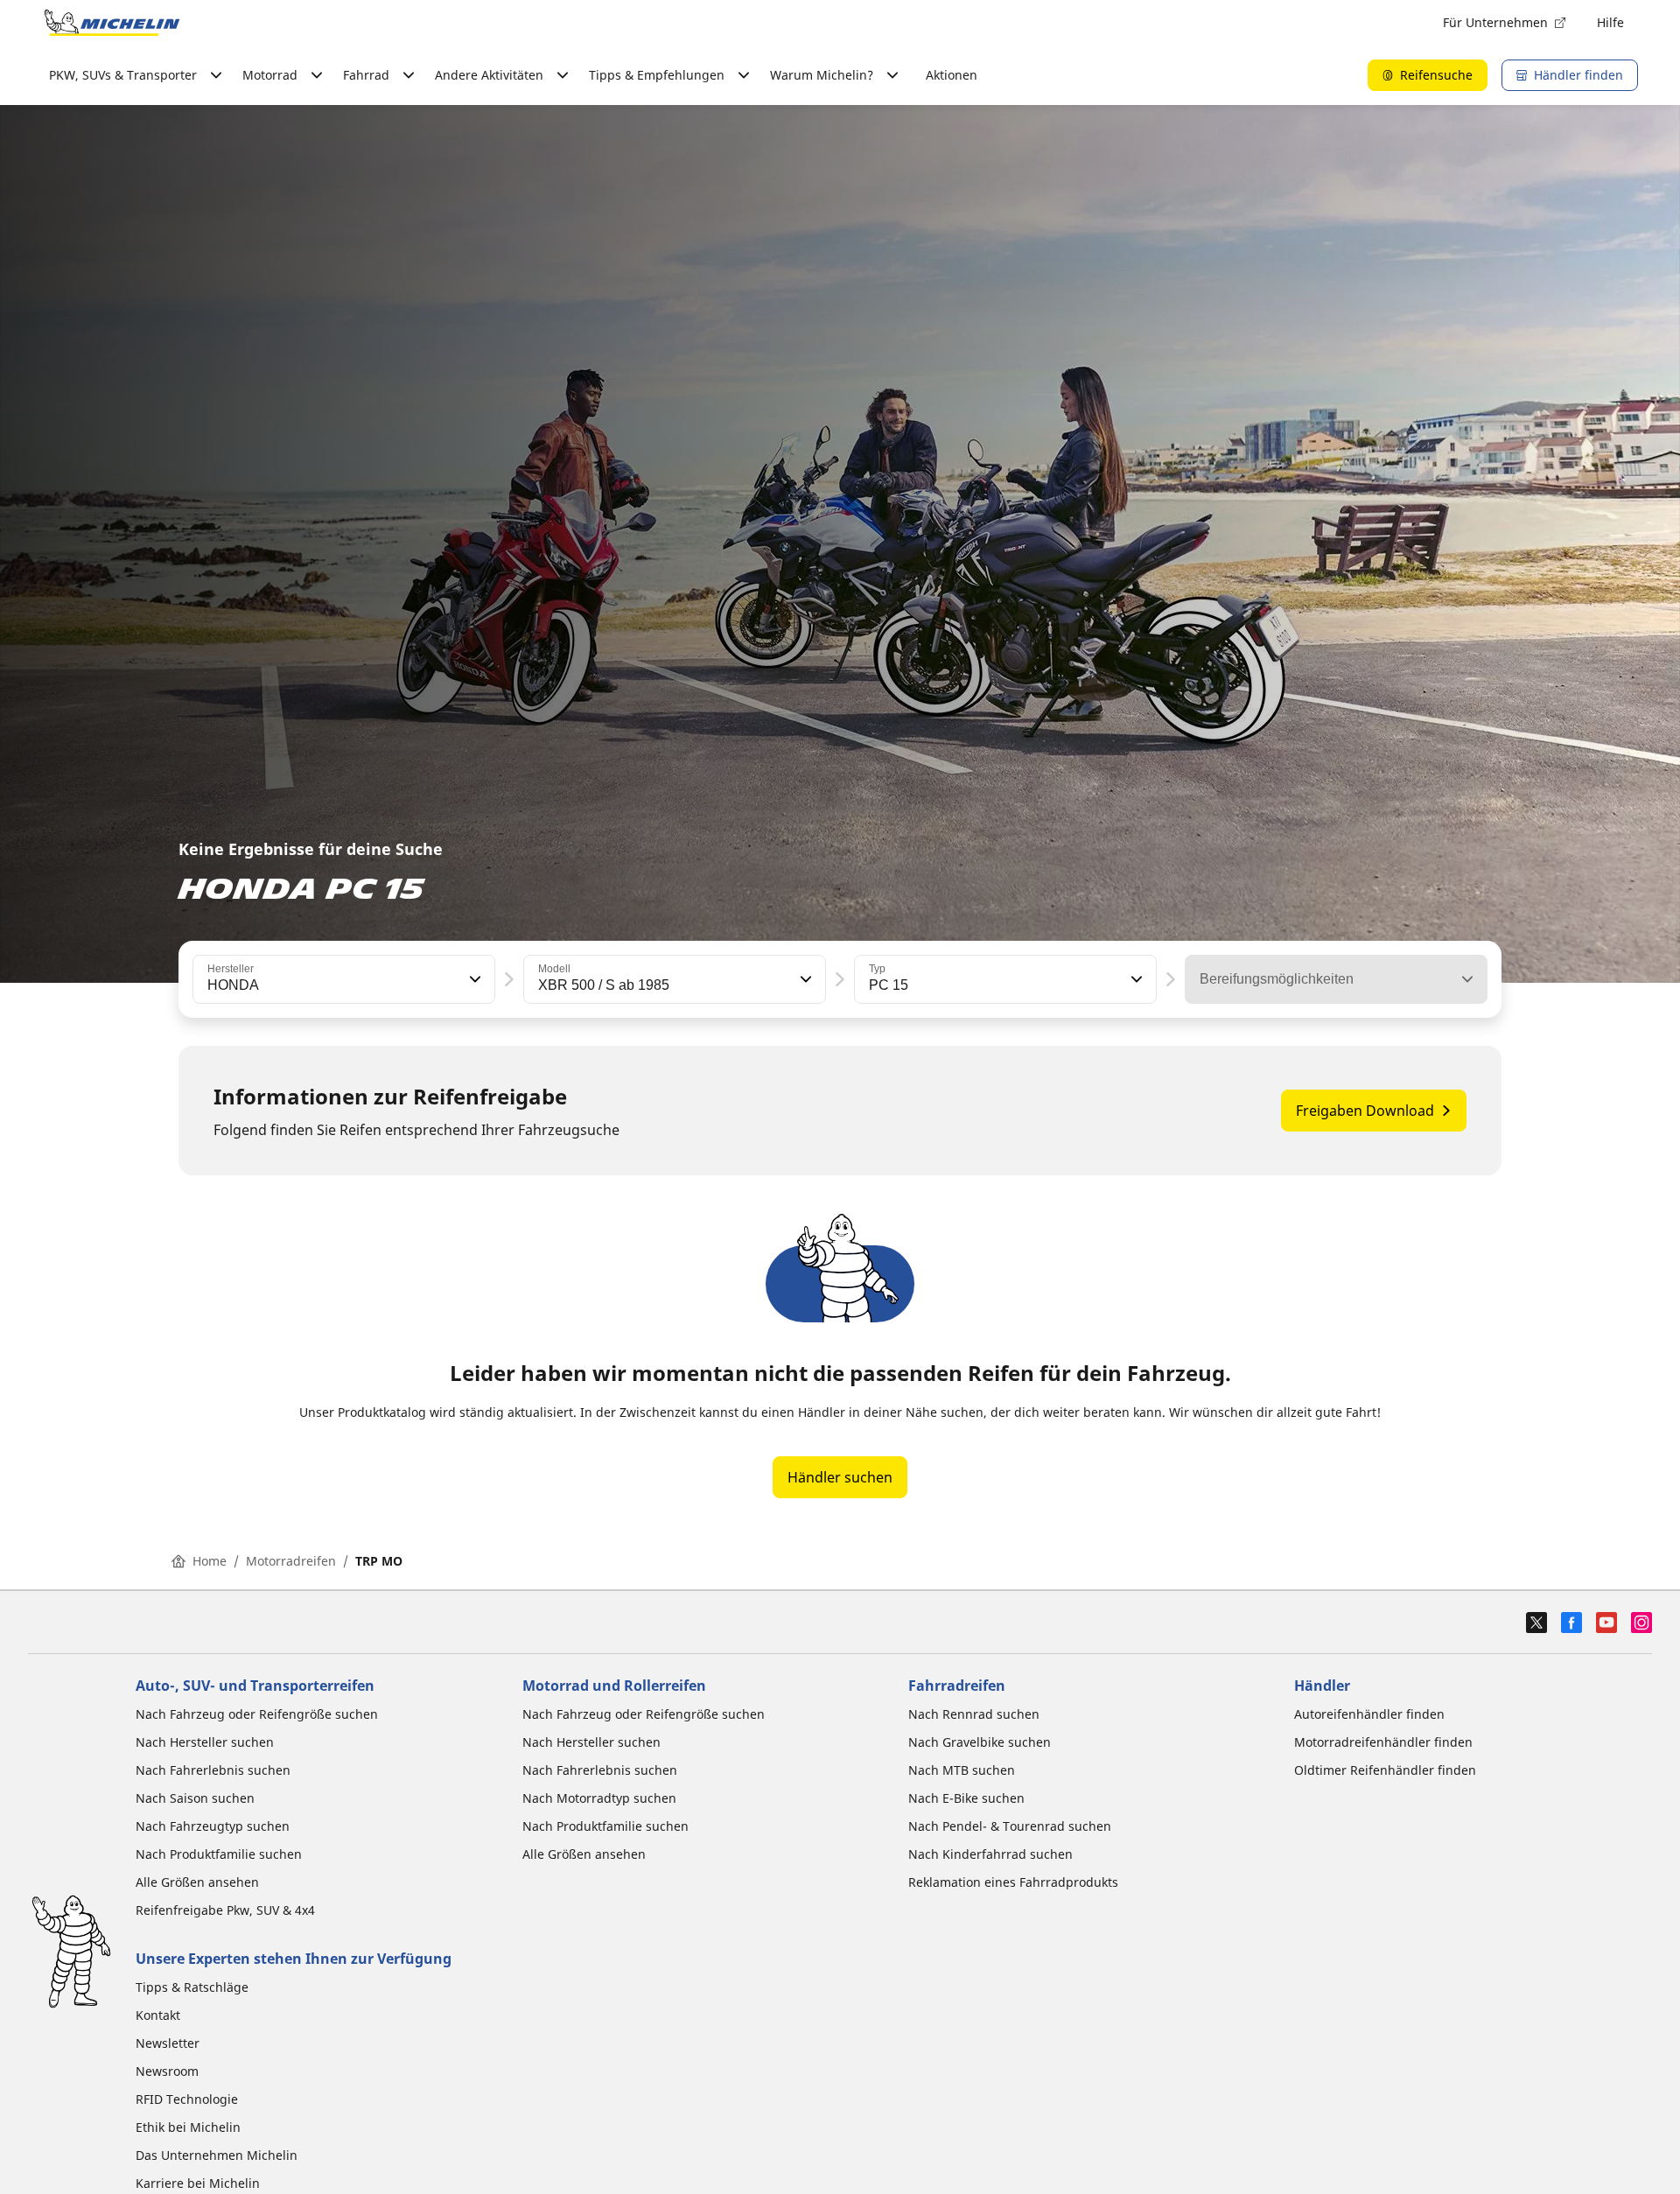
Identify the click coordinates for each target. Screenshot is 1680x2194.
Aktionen (952, 75)
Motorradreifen (291, 1561)
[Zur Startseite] (112, 23)
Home (210, 1561)
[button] (473, 979)
